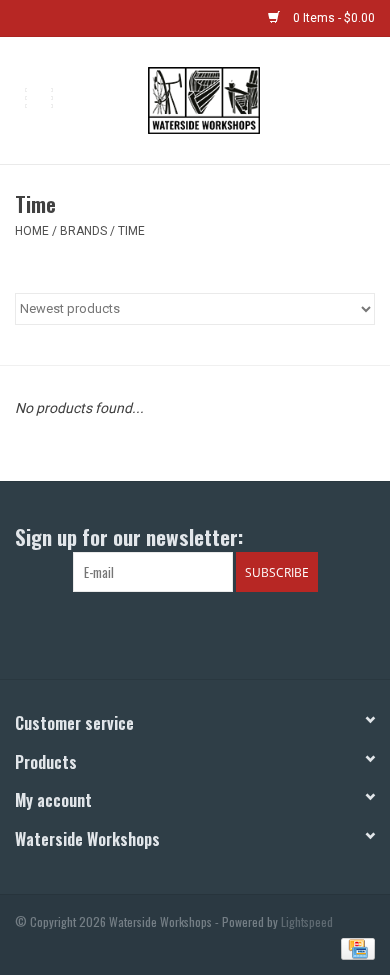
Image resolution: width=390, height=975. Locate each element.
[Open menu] (39, 97)
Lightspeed (307, 921)
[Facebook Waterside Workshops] (178, 633)
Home (32, 231)
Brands (83, 231)
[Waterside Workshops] (233, 99)
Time (131, 231)
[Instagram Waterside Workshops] (213, 633)
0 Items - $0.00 (332, 18)
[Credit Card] (354, 946)
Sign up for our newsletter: (129, 536)
